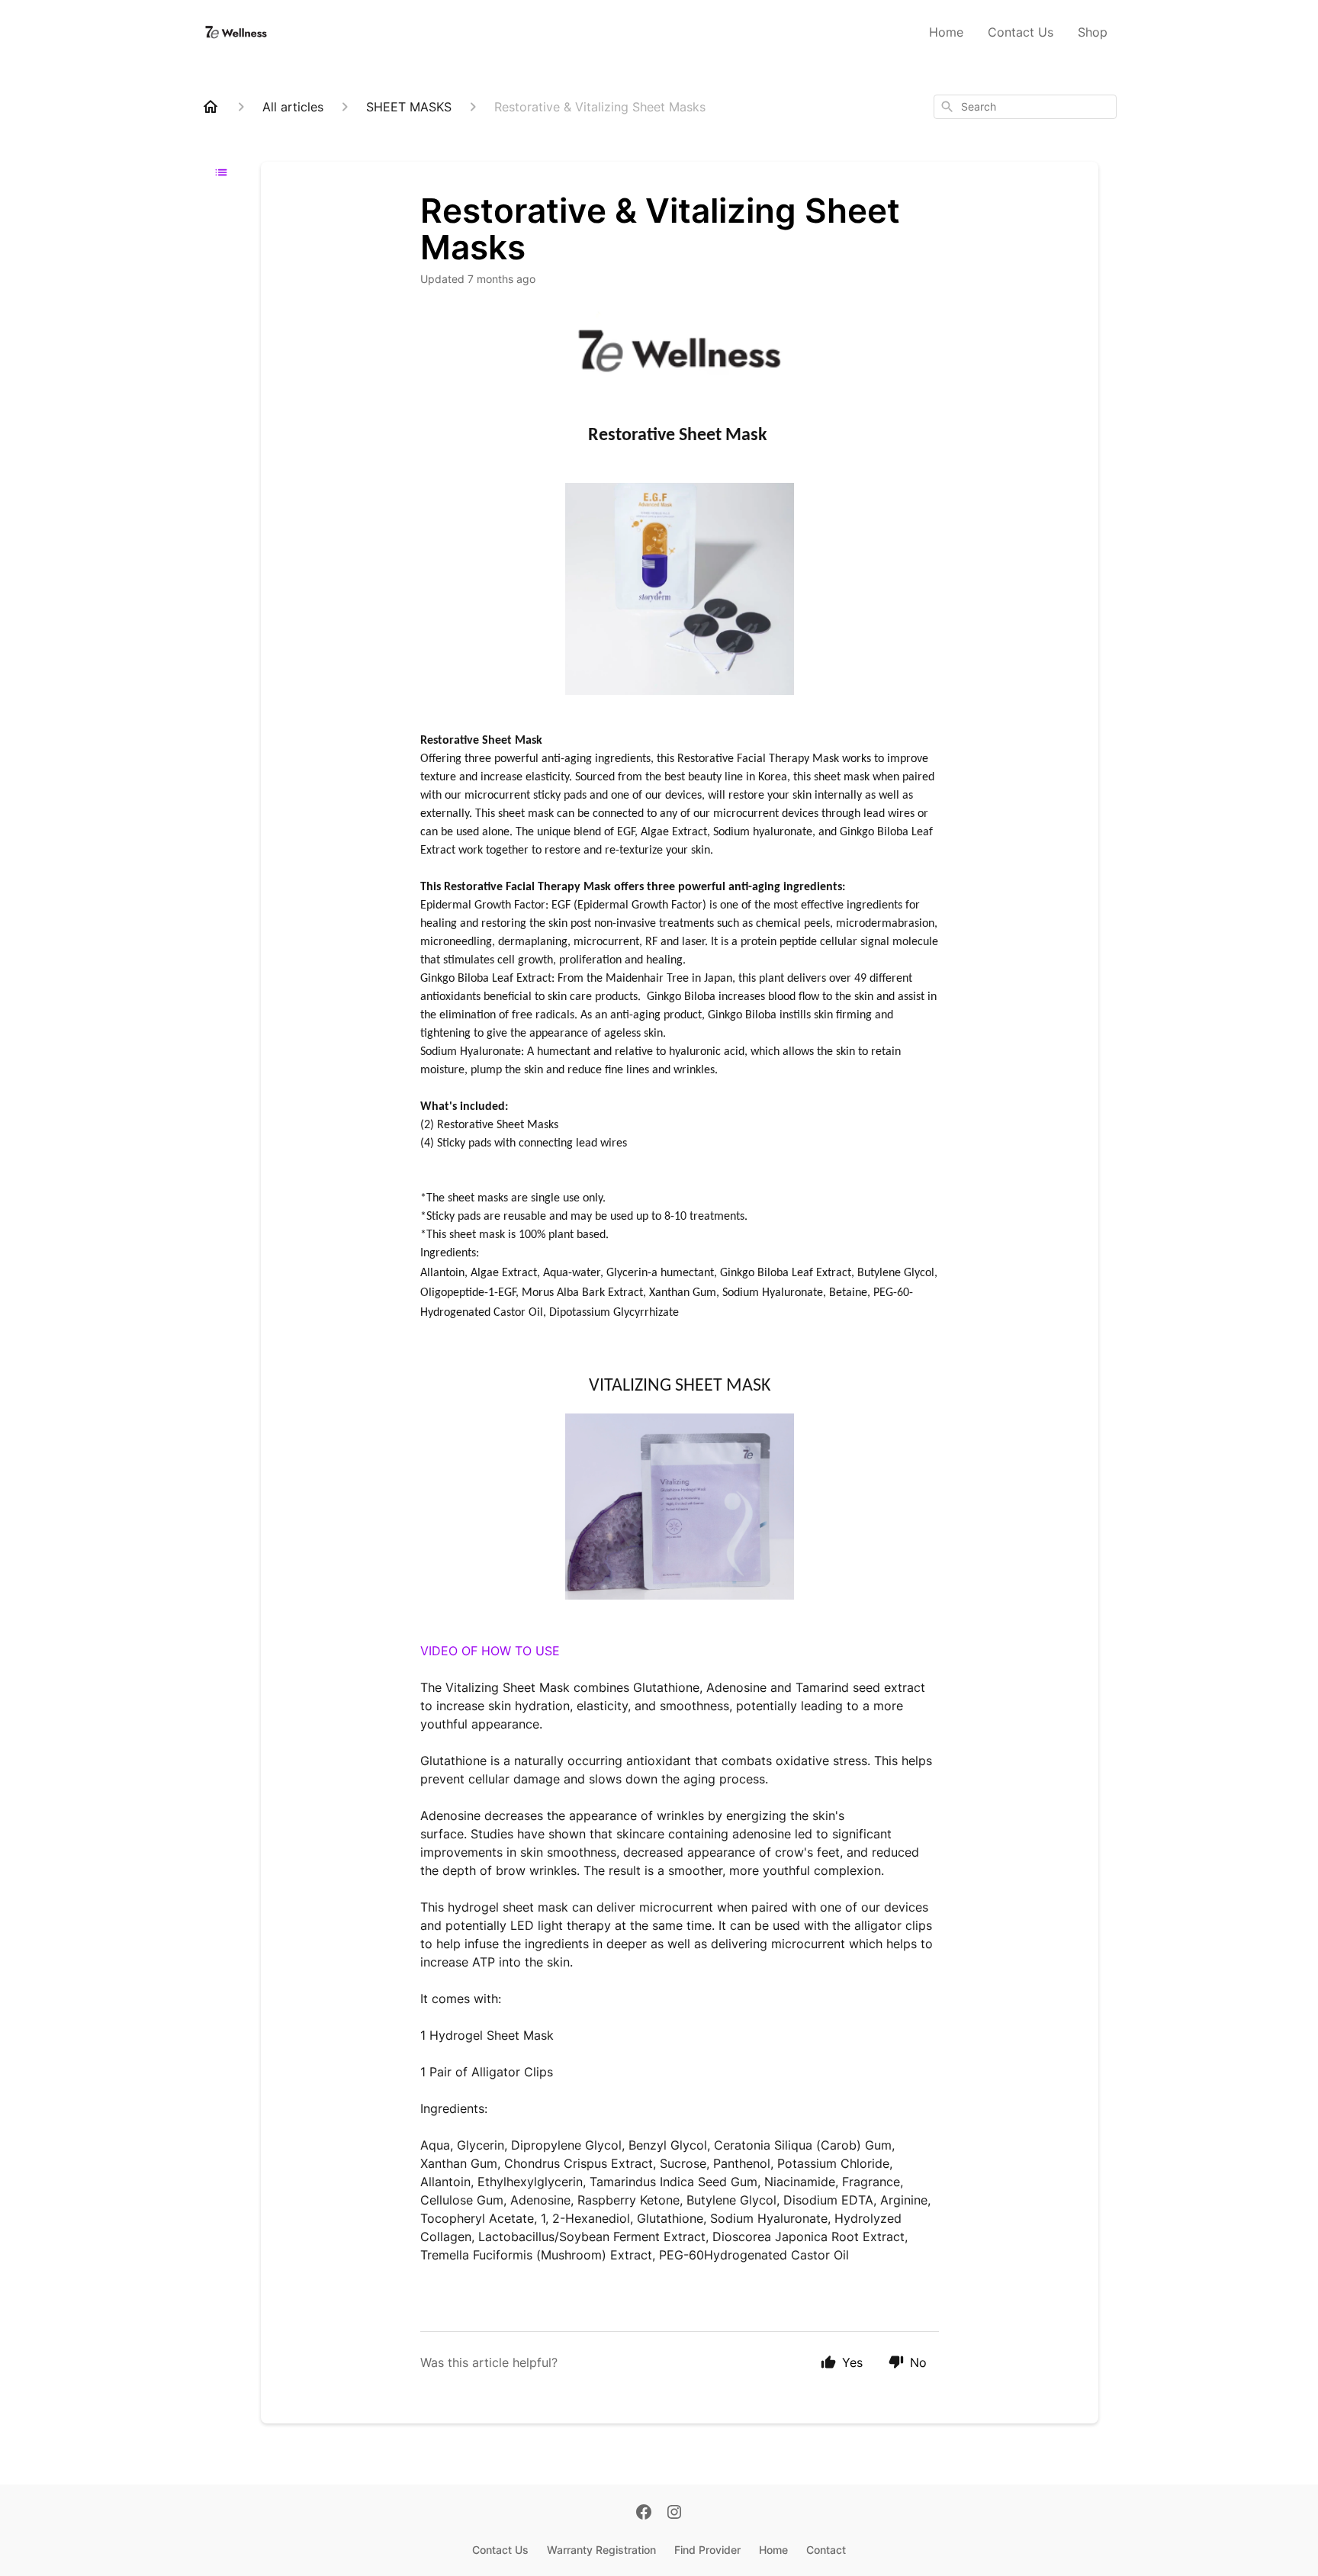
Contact (826, 2550)
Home (946, 32)
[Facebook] (644, 2513)
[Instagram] (674, 2513)
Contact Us (1021, 32)
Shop (1093, 32)
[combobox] (1025, 107)
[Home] (211, 107)
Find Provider (707, 2550)
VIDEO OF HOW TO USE (490, 1651)
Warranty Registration (601, 2550)
